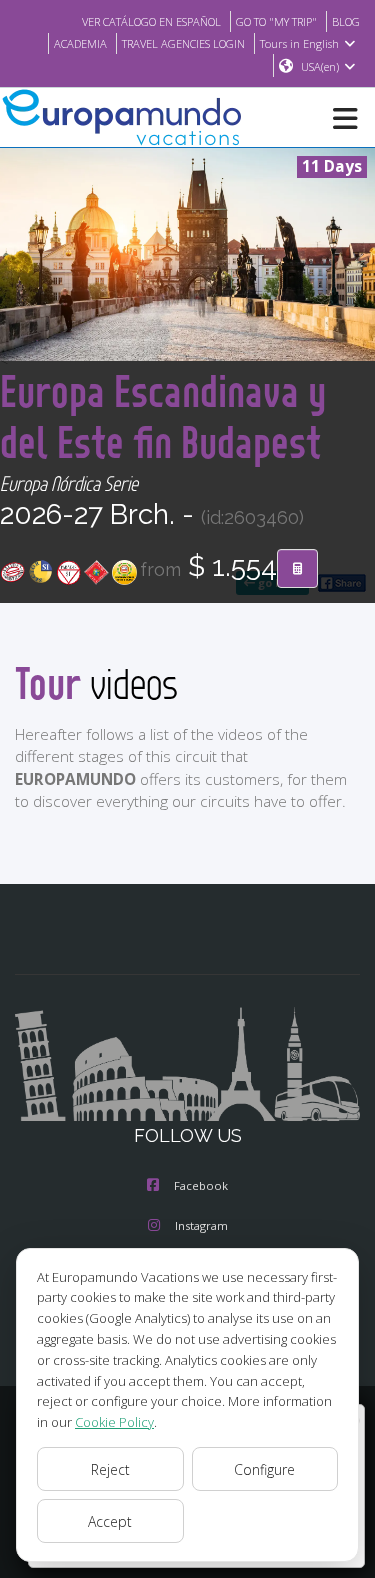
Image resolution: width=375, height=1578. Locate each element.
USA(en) (320, 66)
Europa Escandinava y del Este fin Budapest (163, 416)
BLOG (346, 21)
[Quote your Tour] (297, 569)
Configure (264, 1469)
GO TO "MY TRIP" (276, 21)
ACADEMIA (80, 43)
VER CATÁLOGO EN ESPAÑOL (151, 21)
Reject (110, 1469)
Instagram (201, 1225)
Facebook (201, 1185)
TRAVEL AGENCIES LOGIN (183, 43)
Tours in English (299, 43)
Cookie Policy (114, 1422)
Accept (110, 1521)
